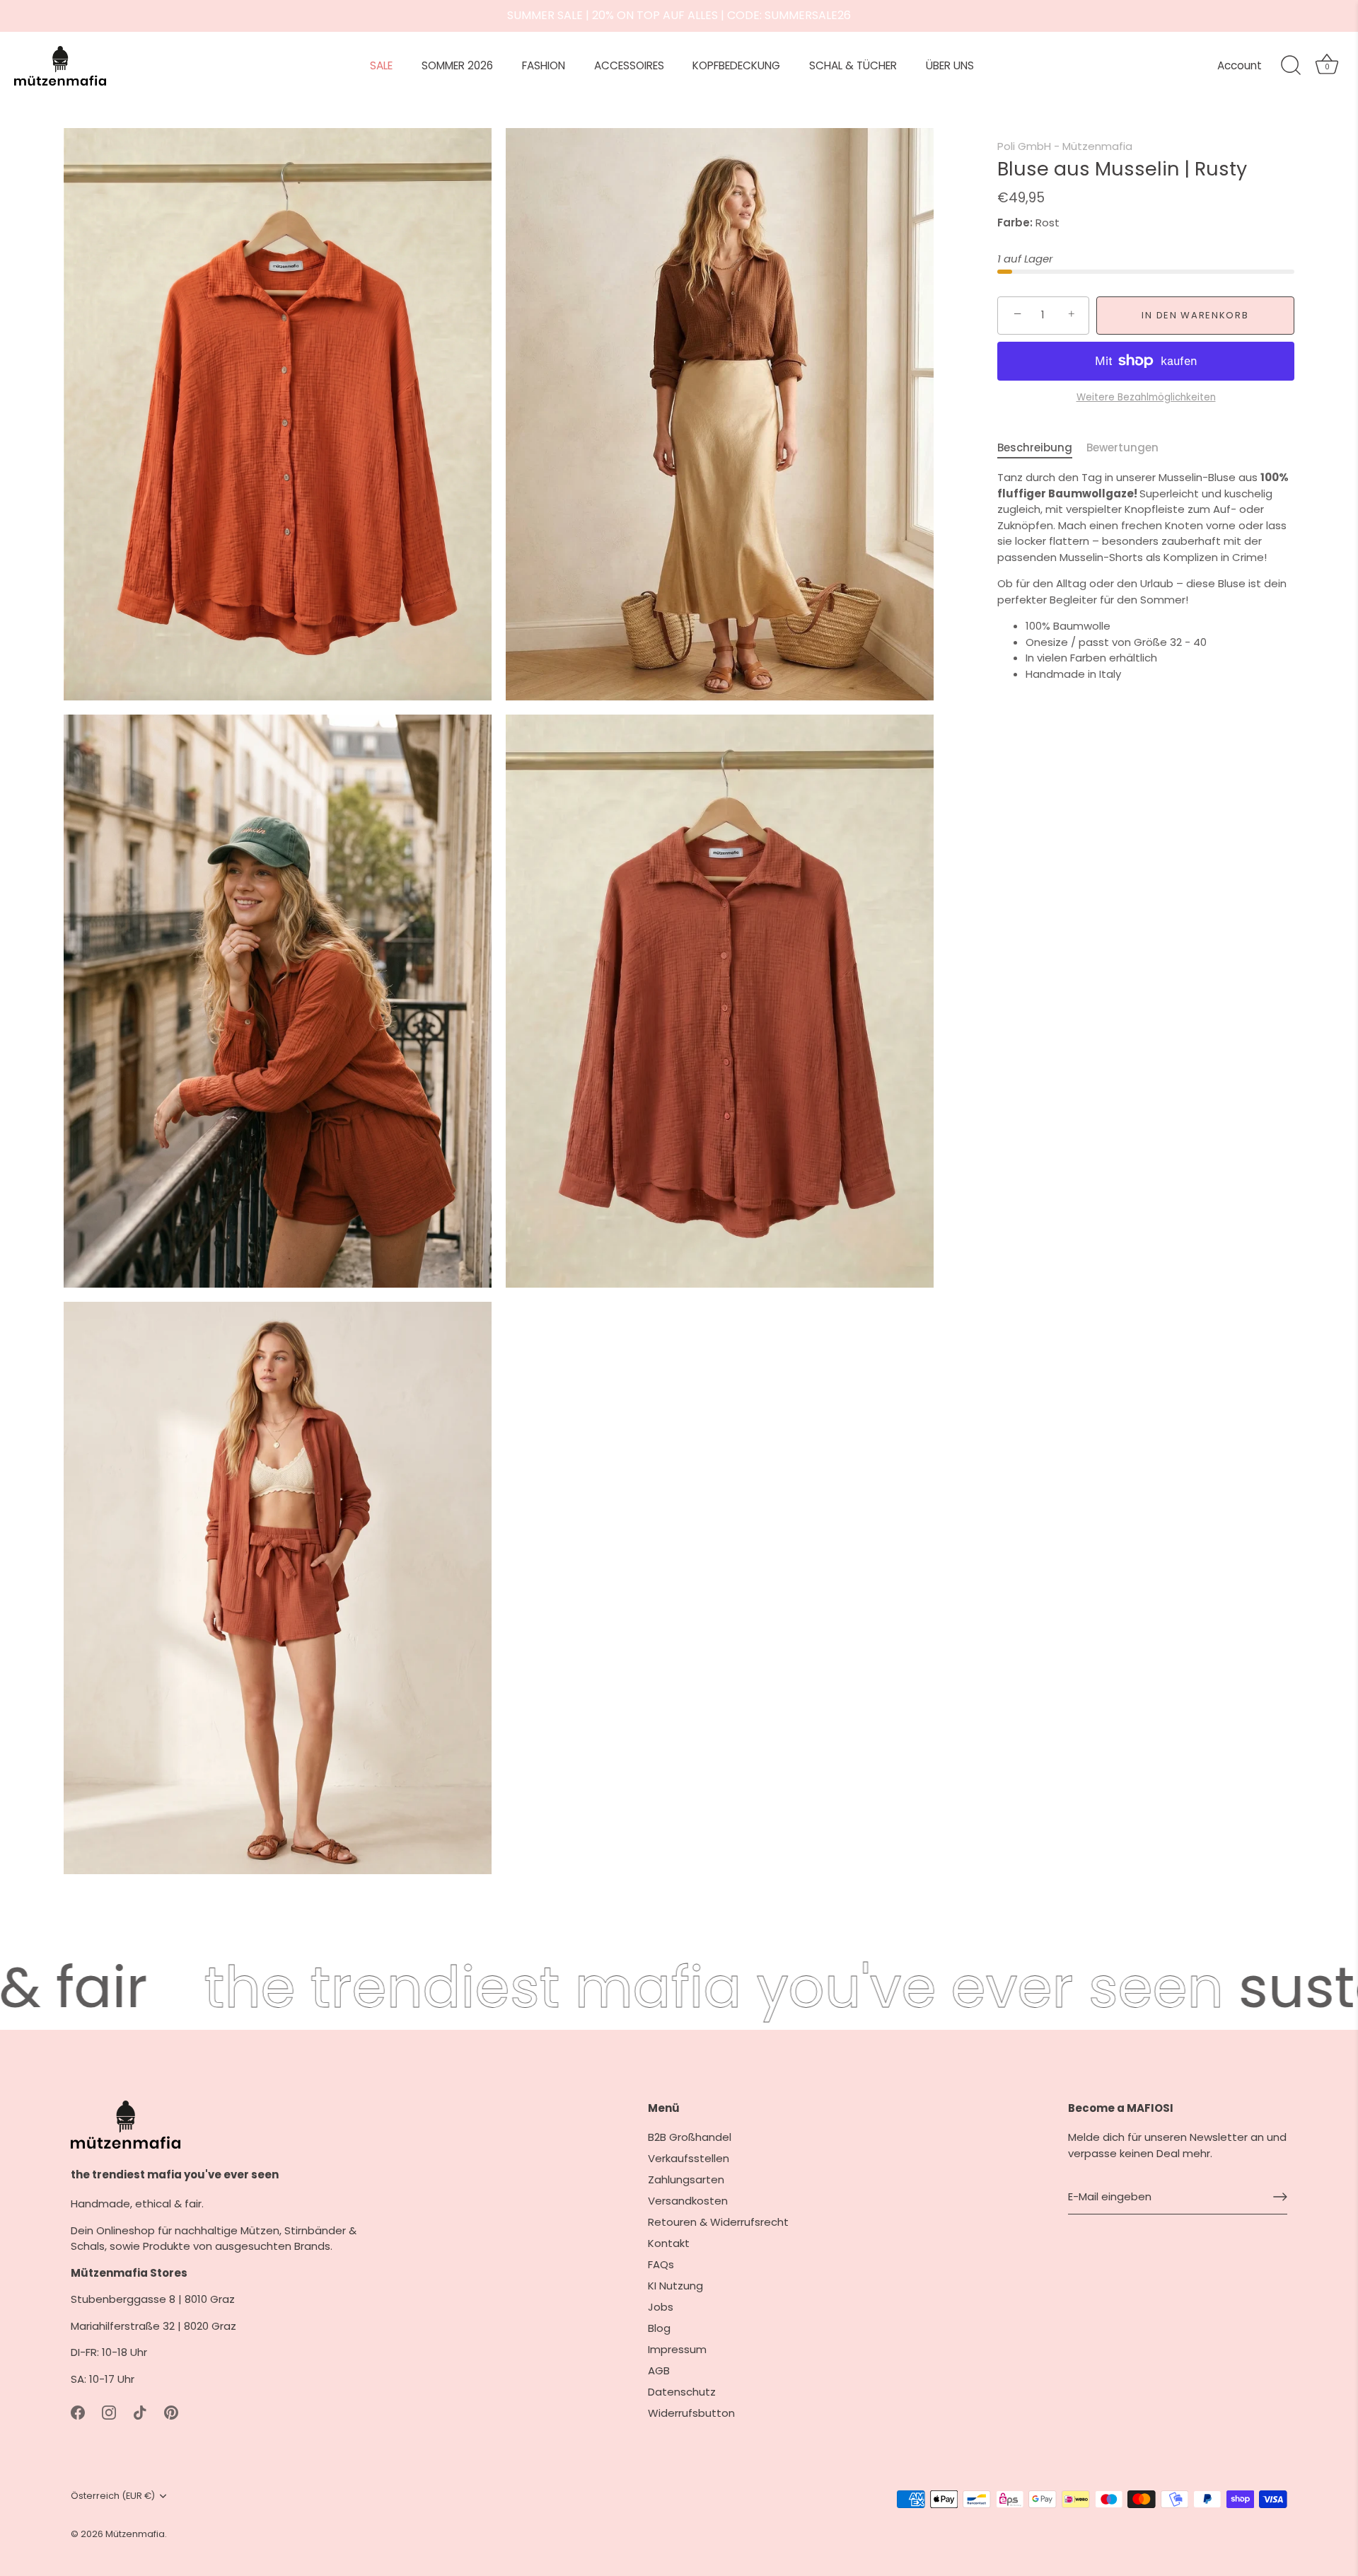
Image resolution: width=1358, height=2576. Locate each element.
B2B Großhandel (690, 2137)
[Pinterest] (171, 2412)
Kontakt (669, 2243)
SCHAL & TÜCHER (853, 65)
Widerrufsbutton (691, 2413)
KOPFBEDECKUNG (736, 65)
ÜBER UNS (950, 65)
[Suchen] (1291, 66)
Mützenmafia (135, 2534)
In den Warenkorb (1195, 314)
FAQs (661, 2264)
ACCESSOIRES (629, 65)
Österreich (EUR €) (113, 2496)
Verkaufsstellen (689, 2158)
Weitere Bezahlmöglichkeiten (1146, 397)
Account (1240, 65)
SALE (381, 65)
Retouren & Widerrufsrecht (718, 2222)
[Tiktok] (140, 2412)
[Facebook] (78, 2412)
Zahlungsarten (686, 2179)
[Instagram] (109, 2412)
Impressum (677, 2349)
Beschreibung (1035, 447)
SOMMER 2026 (457, 65)
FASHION (544, 65)
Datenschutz (682, 2392)
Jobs (661, 2307)
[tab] (1042, 448)
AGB (659, 2370)
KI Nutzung (675, 2286)
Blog (659, 2328)
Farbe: (1015, 223)
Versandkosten (688, 2201)
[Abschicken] (1280, 2197)
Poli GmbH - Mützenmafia (1065, 146)
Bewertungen (1122, 447)
